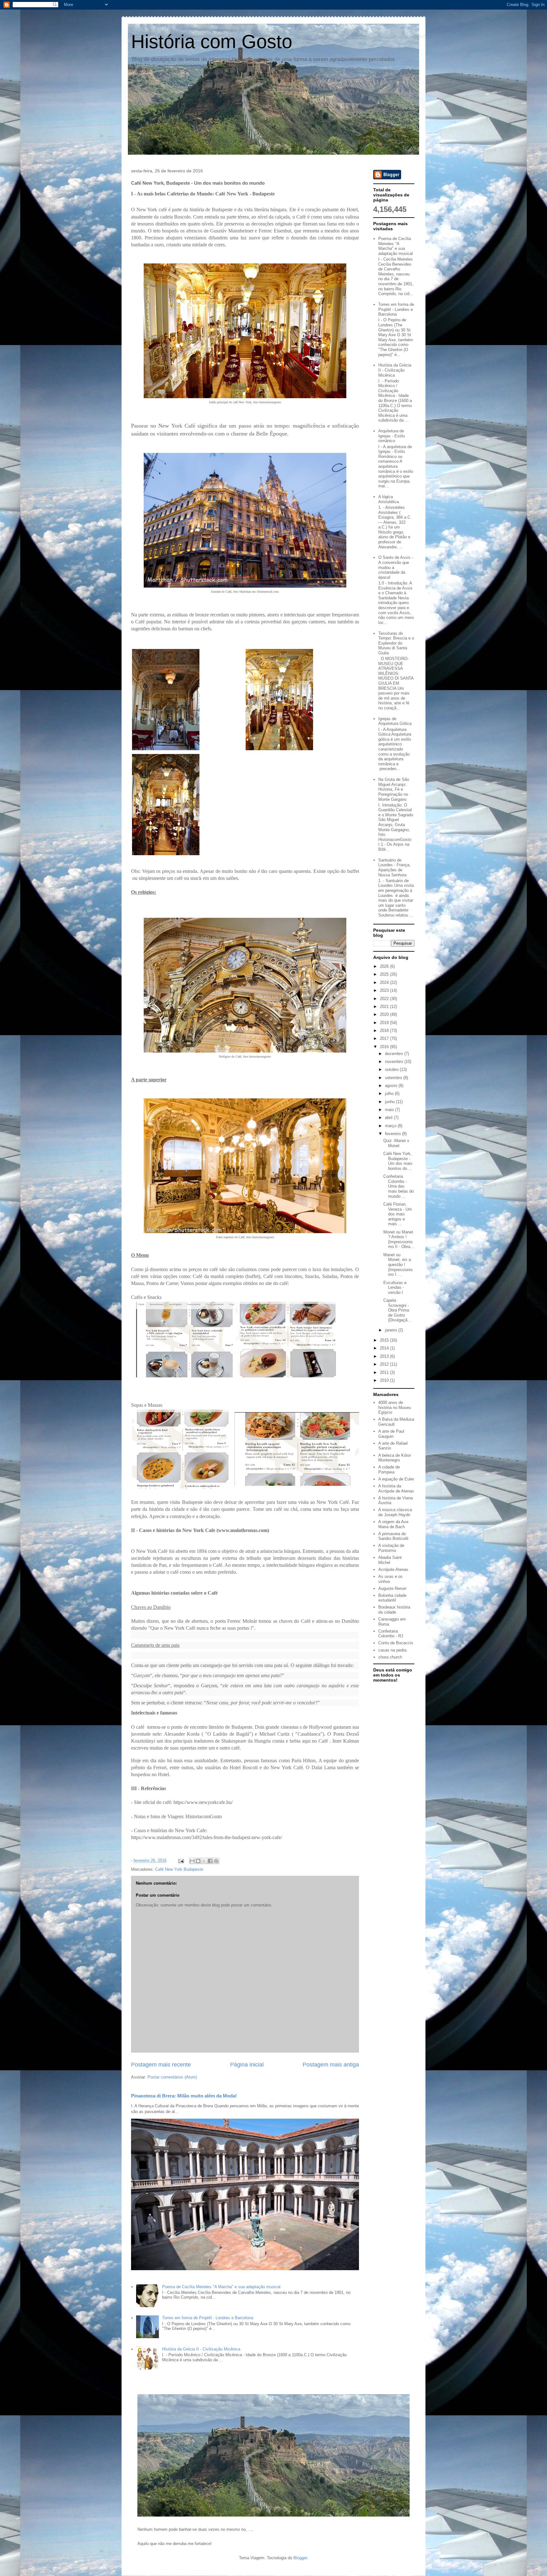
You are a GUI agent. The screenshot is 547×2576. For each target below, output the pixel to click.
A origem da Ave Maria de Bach (393, 1524)
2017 (385, 1038)
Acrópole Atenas (393, 1569)
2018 (385, 1031)
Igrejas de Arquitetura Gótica (395, 721)
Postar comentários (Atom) (172, 2077)
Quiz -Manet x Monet (396, 1143)
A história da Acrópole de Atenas (396, 1489)
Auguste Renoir (392, 1588)
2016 (385, 1047)
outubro (392, 1069)
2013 (385, 1356)
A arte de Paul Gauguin (391, 1434)
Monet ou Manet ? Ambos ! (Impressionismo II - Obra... (399, 1239)
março (391, 1126)
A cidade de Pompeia (389, 1470)
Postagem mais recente (161, 2065)
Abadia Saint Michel (390, 1560)
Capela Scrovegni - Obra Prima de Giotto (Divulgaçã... (397, 1310)
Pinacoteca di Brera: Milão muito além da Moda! (184, 2096)
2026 (385, 966)
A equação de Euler (396, 1479)
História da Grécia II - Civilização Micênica (201, 2349)
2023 (385, 990)
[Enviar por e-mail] (192, 1861)
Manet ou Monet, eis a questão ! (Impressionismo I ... (398, 1265)
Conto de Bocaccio (396, 1643)
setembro (394, 1078)
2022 (385, 999)
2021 (385, 1007)
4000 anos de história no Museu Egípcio (395, 1407)
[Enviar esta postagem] (181, 1860)
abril (389, 1118)
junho (390, 1102)
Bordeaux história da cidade (394, 1610)
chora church (390, 1657)
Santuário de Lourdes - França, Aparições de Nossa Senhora (394, 868)
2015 (385, 1340)
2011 (385, 1372)
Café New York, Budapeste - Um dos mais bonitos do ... (398, 1161)
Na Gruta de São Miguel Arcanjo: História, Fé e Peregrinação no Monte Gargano (394, 789)
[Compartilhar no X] (204, 1861)
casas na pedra (392, 1650)
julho (390, 1093)
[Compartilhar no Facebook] (210, 1861)
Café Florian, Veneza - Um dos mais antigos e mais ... (398, 1214)
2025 (385, 974)
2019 (385, 1023)
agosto (392, 1086)
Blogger (300, 2558)
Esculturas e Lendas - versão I (395, 1288)
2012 (385, 1364)
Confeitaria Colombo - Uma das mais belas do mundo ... (399, 1186)
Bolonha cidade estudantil (392, 1598)
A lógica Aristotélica (389, 499)
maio (390, 1110)
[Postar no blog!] (198, 1861)
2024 (385, 982)
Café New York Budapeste (179, 1869)
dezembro (395, 1054)
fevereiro (393, 1134)
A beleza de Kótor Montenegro (395, 1458)
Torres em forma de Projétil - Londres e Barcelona (208, 2318)
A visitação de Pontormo (391, 1548)
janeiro (392, 1330)
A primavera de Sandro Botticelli (393, 1536)
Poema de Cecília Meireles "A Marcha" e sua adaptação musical (221, 2287)
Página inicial (247, 2065)
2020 (385, 1014)
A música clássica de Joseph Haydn (395, 1512)
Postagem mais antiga (331, 2065)
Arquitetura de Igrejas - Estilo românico (392, 436)
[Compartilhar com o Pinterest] (216, 1861)
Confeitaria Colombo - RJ (391, 1634)
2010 (385, 1380)
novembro (395, 1062)
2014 (385, 1348)
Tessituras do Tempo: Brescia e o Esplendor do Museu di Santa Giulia (396, 643)
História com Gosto (212, 42)
